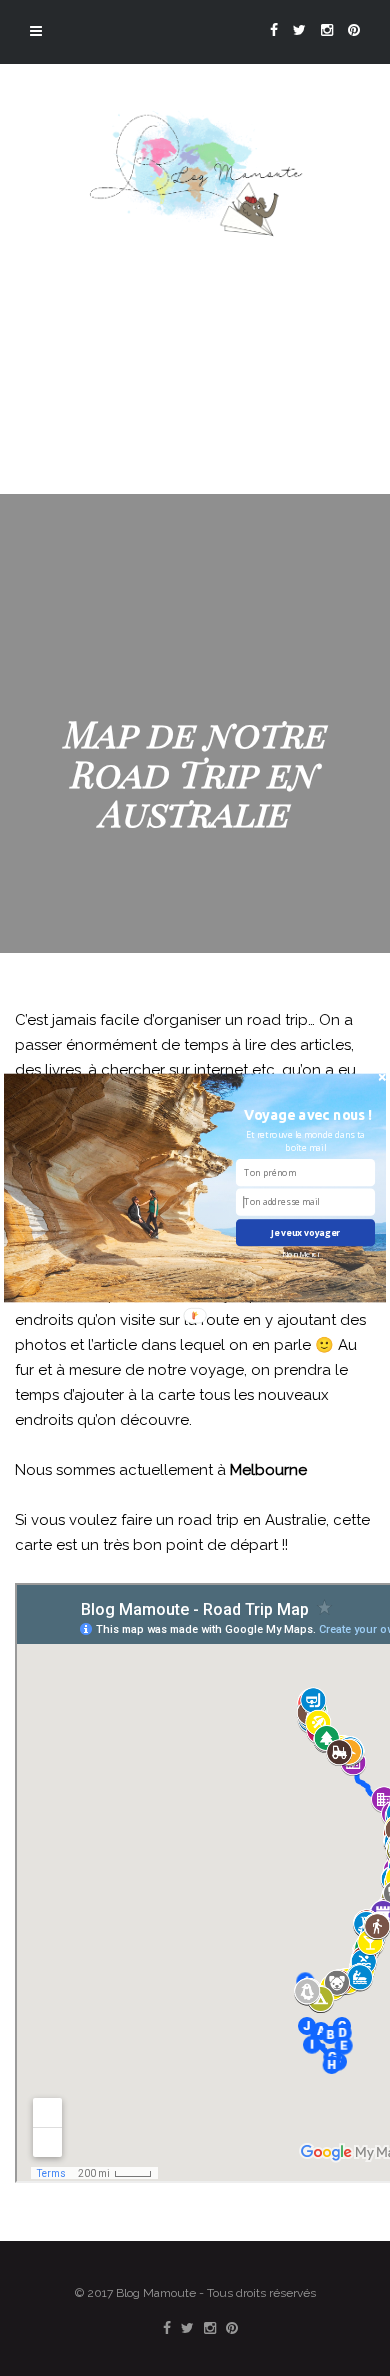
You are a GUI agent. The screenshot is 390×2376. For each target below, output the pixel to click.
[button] (308, 1114)
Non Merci (300, 1254)
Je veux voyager (305, 1233)
